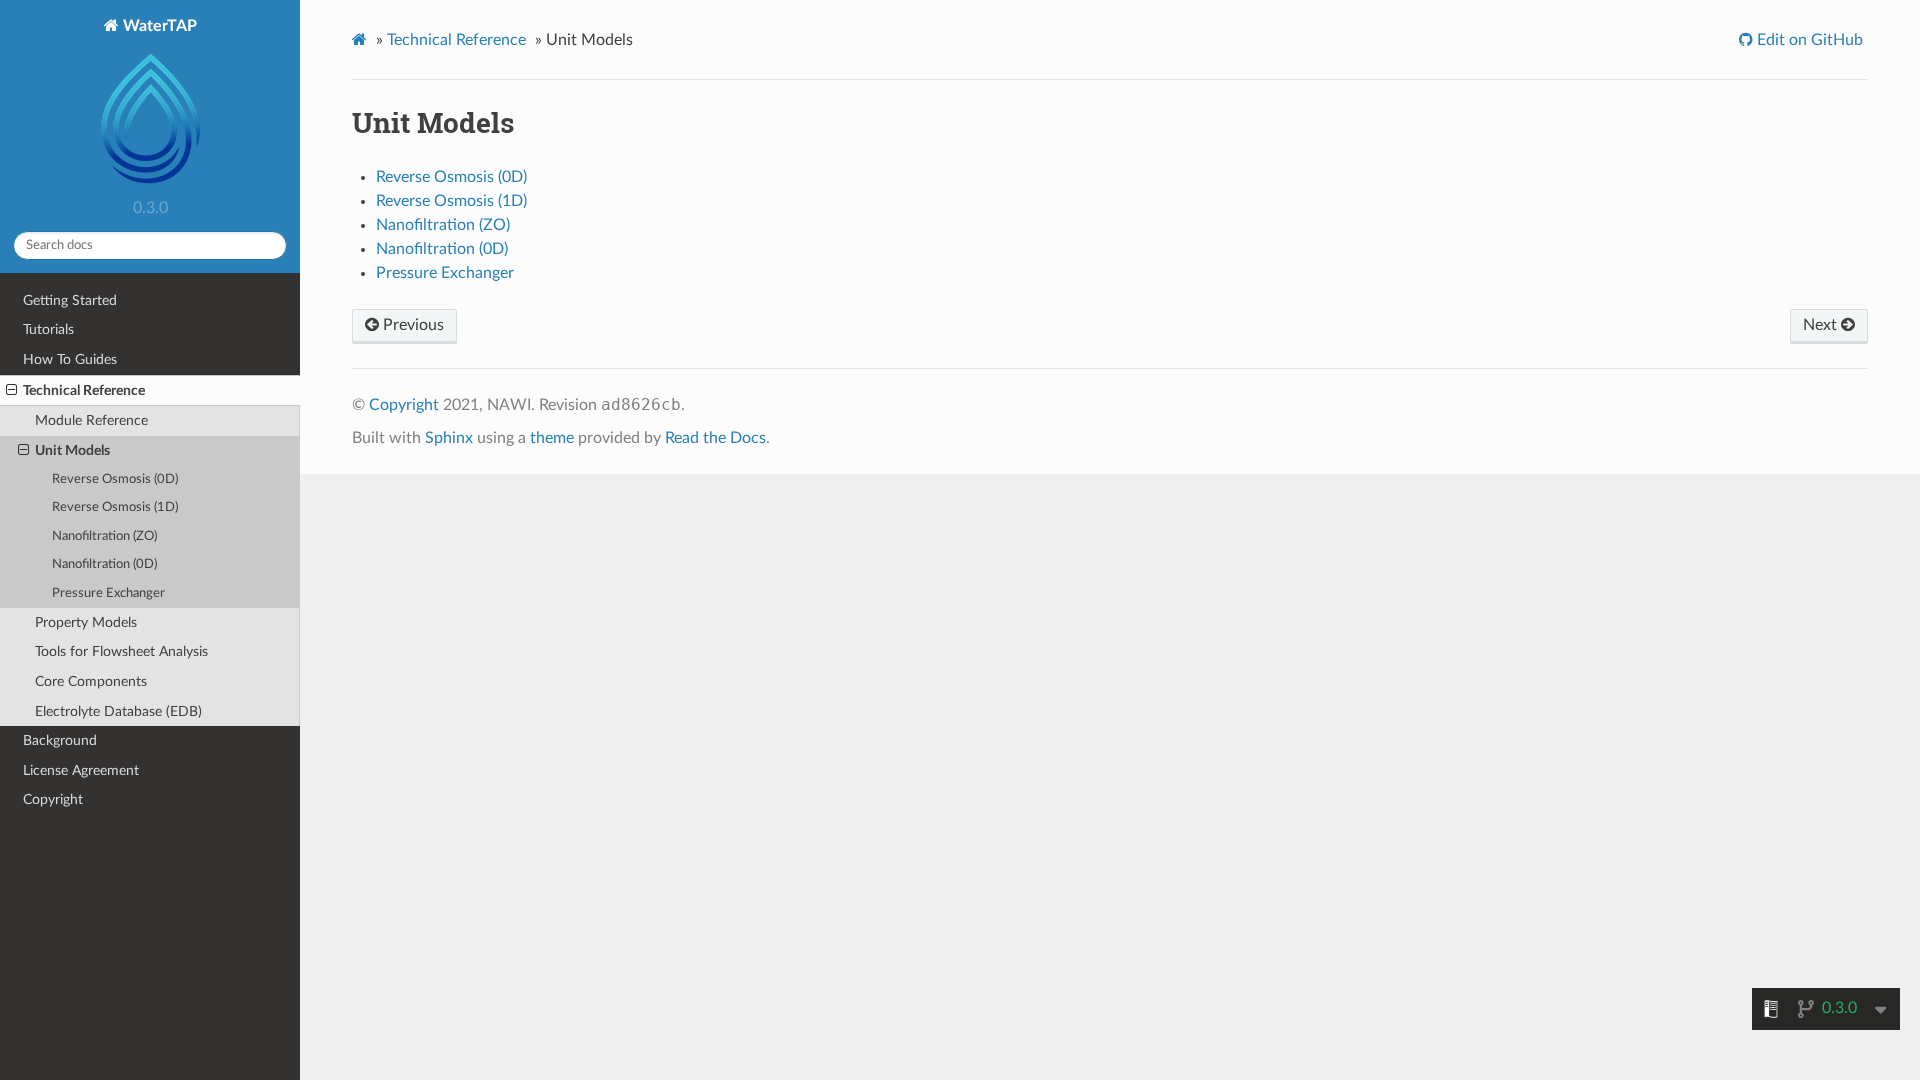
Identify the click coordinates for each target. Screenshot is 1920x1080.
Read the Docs (715, 438)
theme (552, 438)
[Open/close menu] (11, 391)
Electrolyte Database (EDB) (118, 711)
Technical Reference (84, 390)
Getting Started (70, 300)
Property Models (86, 622)
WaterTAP (158, 26)
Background (60, 740)
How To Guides (70, 359)
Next (1822, 325)
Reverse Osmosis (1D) (115, 507)
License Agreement (81, 770)
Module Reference (91, 420)
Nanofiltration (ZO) (104, 536)
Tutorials (48, 329)
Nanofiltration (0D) (104, 564)
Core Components (91, 681)
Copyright (53, 799)
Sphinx (449, 438)
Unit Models (72, 450)
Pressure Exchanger (108, 593)
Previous (411, 325)
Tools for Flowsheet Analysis (121, 651)
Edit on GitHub (1808, 40)
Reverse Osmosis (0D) (115, 479)
